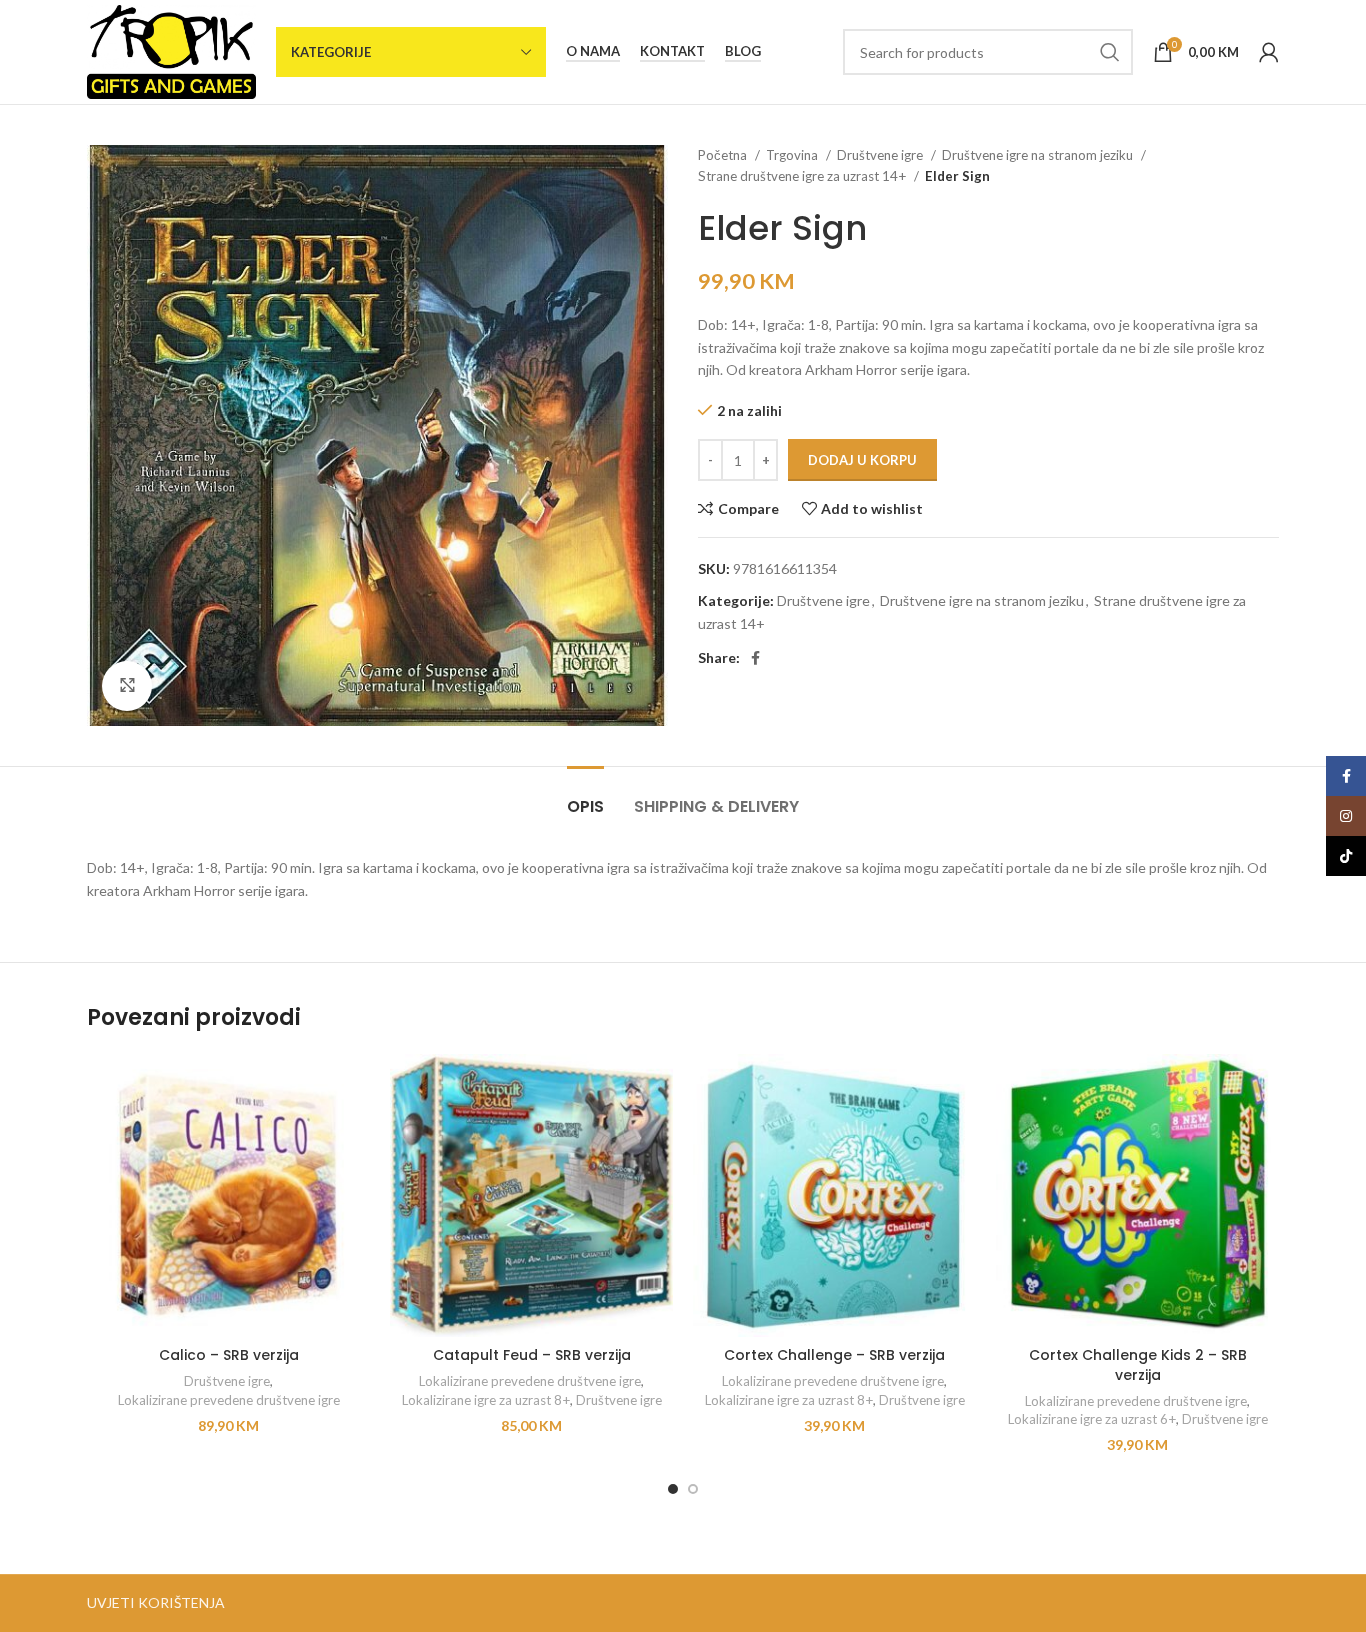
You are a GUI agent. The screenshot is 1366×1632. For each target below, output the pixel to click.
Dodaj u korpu (862, 460)
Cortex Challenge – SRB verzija (834, 1355)
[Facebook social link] (755, 658)
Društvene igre (881, 155)
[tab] (585, 796)
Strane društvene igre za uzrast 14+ (803, 176)
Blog (743, 51)
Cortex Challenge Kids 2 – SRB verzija (1138, 1365)
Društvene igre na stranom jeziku (1039, 155)
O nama (593, 51)
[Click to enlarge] (127, 686)
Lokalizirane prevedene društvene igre (229, 1400)
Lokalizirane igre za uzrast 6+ (1092, 1419)
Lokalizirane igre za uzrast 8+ (486, 1400)
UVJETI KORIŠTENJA (156, 1602)
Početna (724, 155)
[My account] (1269, 52)
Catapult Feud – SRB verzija (532, 1355)
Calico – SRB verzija (229, 1355)
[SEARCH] (1110, 52)
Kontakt (672, 51)
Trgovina (793, 155)
